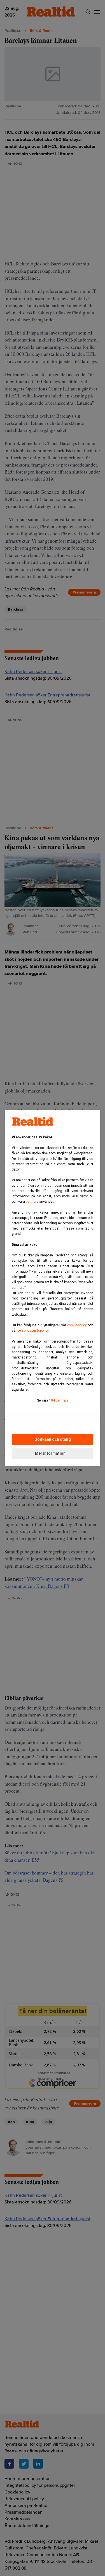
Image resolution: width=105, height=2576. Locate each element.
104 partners (59, 1400)
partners (32, 1202)
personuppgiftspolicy (33, 1331)
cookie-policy (77, 1325)
